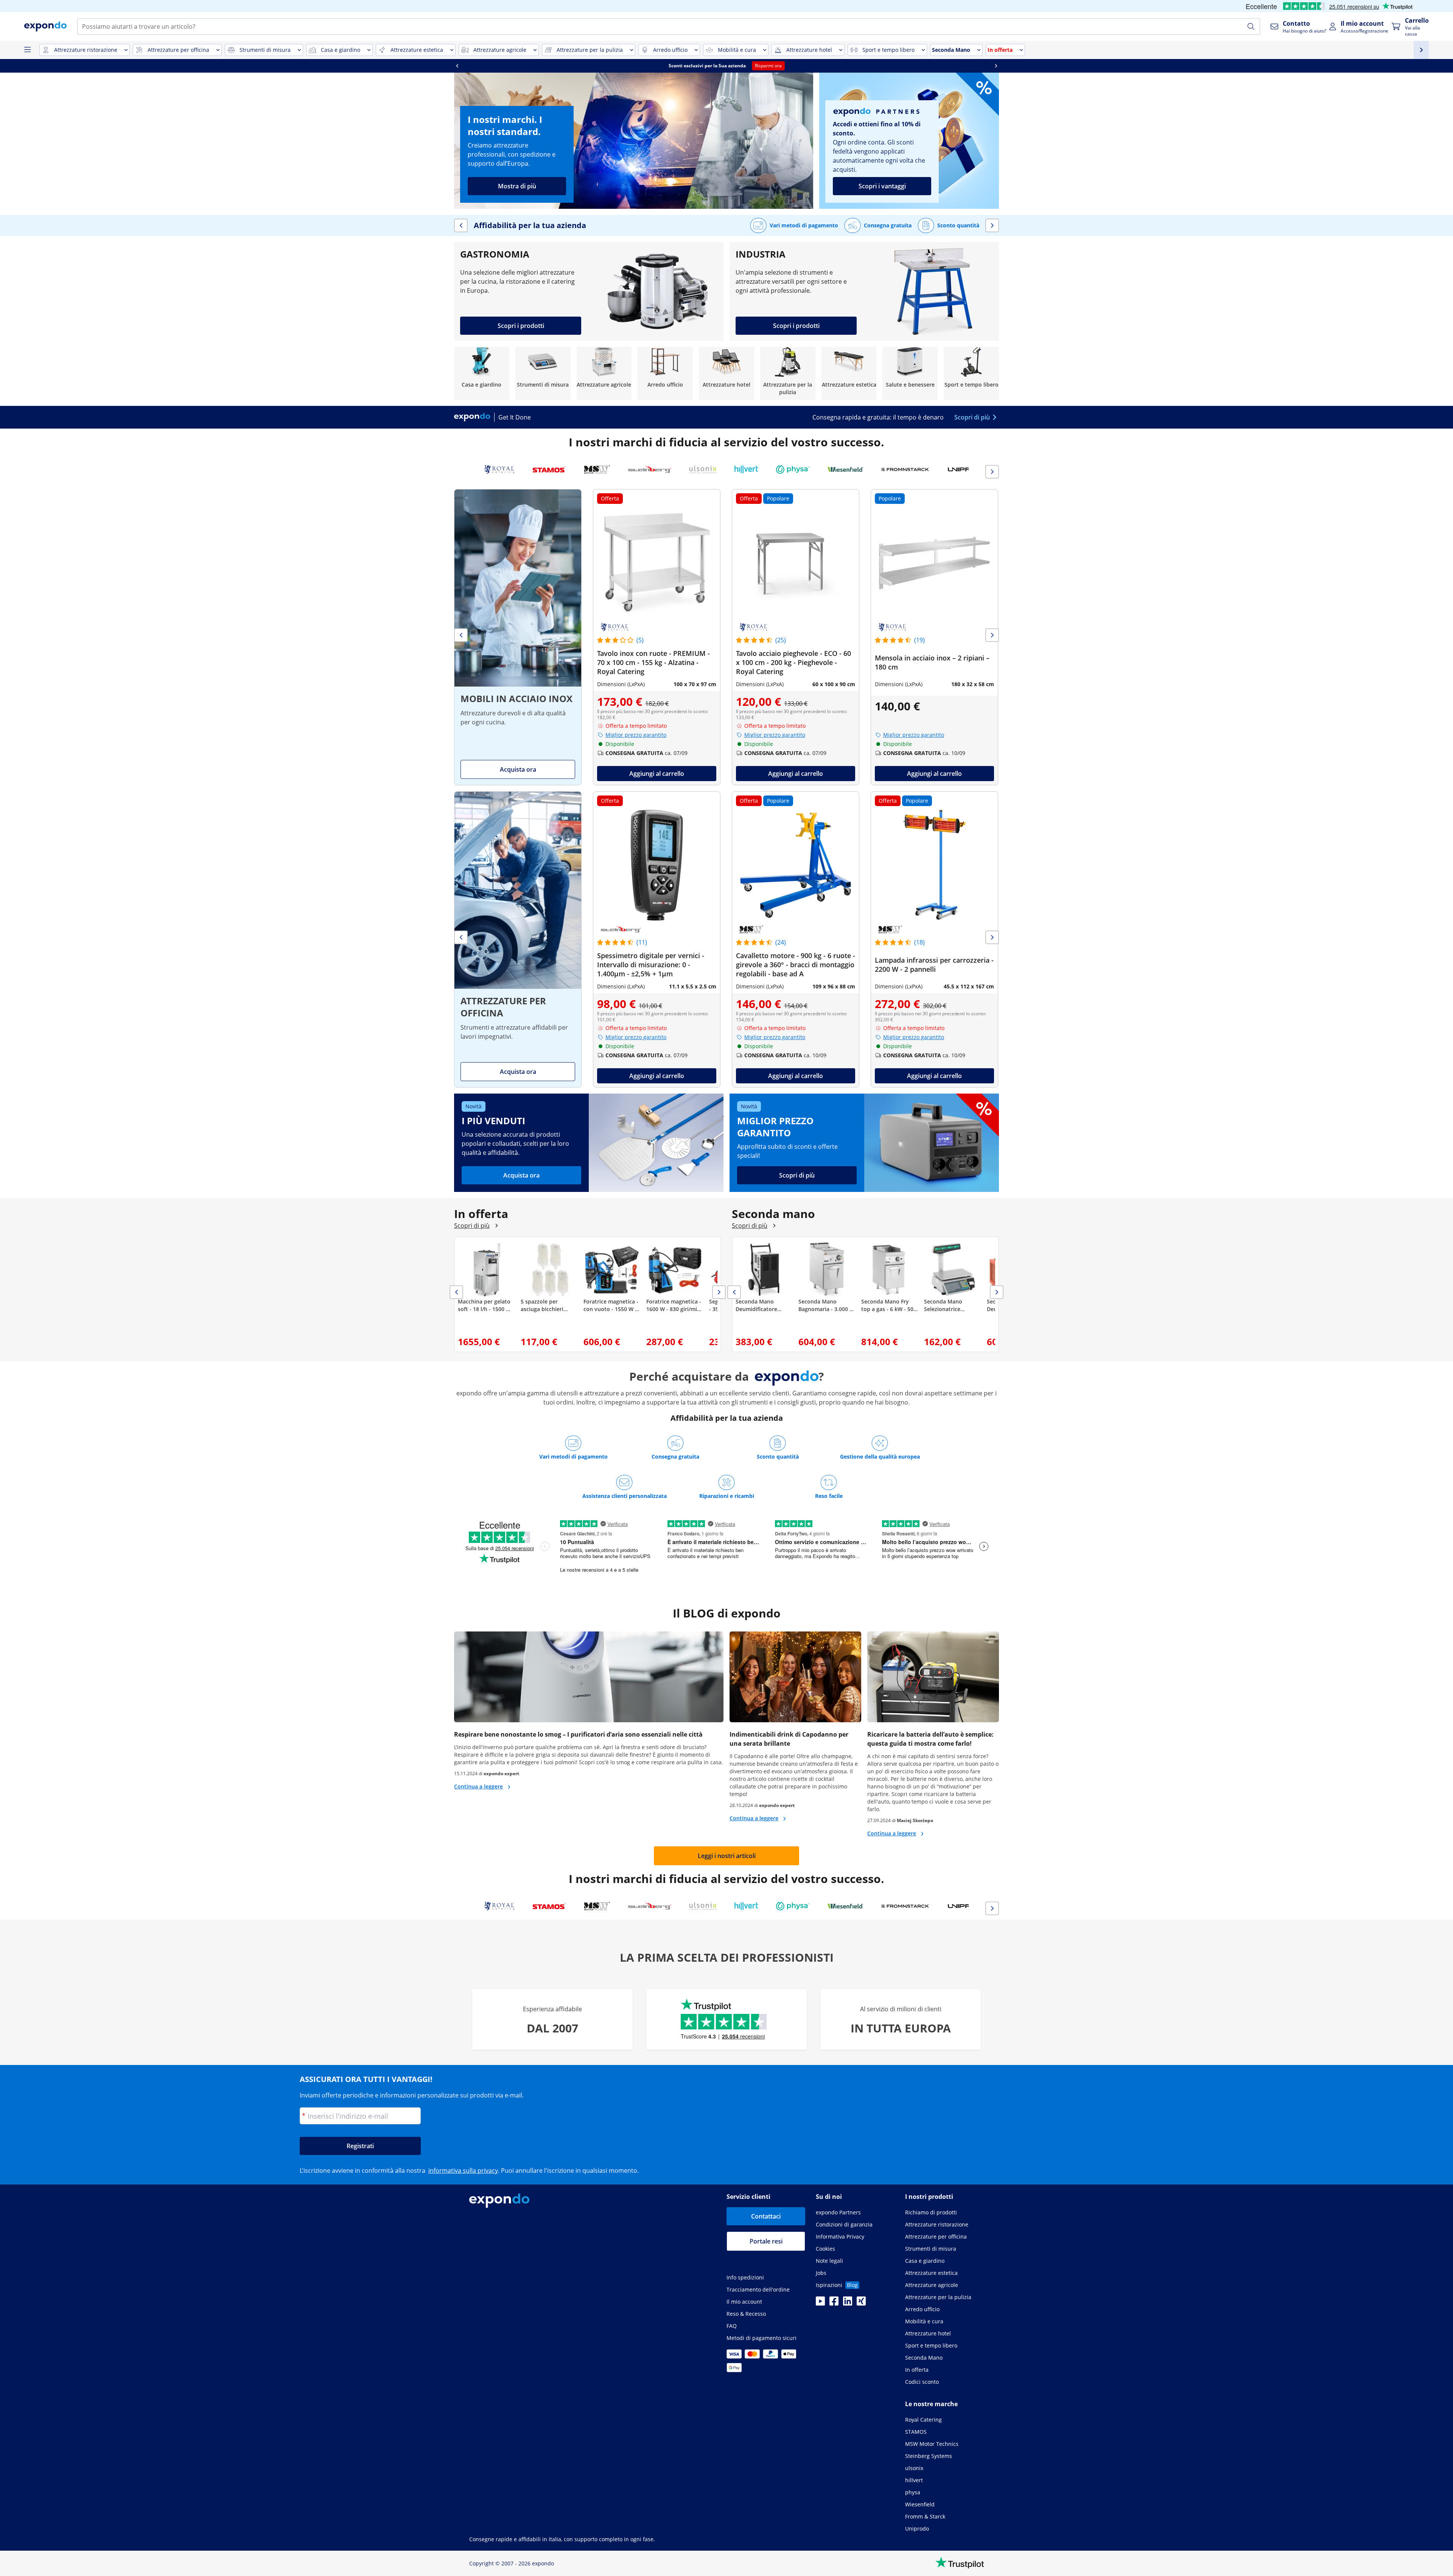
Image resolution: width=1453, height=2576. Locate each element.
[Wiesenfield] (846, 469)
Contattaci (766, 2216)
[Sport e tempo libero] (971, 373)
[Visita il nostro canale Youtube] (820, 2303)
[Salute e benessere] (910, 373)
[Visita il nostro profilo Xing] (861, 2303)
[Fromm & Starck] (906, 469)
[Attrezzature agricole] (604, 373)
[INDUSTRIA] (864, 291)
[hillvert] (746, 469)
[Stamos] (549, 469)
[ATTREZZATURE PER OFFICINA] (518, 939)
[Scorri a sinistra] (457, 66)
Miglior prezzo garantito (636, 735)
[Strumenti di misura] (543, 373)
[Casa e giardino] (482, 373)
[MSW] (597, 469)
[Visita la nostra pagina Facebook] (834, 2303)
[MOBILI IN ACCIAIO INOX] (518, 637)
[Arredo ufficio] (665, 373)
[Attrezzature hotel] (726, 373)
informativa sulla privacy (463, 2170)
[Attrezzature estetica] (849, 373)
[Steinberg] (650, 469)
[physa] (793, 469)
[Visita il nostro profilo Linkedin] (848, 2303)
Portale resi (766, 2241)
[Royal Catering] (499, 469)
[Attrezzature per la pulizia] (788, 373)
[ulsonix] (703, 469)
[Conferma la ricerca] (1251, 26)
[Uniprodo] (968, 469)
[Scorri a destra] (996, 66)
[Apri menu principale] (27, 50)
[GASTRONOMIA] (589, 291)
